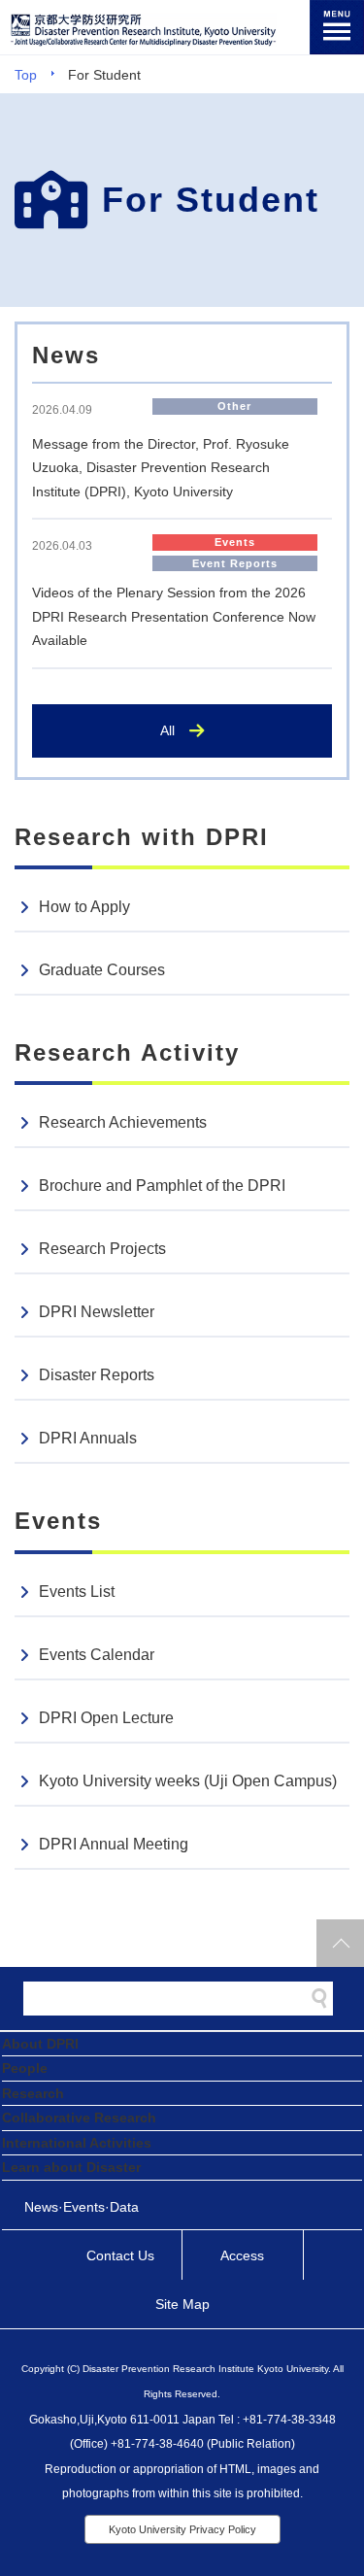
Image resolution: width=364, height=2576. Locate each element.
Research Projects (102, 1249)
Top (26, 75)
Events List (77, 1592)
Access (242, 2255)
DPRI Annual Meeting (114, 1844)
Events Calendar (97, 1655)
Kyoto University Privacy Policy (182, 2529)
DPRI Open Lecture (106, 1718)
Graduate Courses (102, 970)
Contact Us (120, 2255)
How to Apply (84, 907)
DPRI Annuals (88, 1438)
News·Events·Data (82, 2207)
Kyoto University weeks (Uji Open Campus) (188, 1781)
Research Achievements (123, 1122)
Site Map (182, 2304)
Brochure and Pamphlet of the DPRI (162, 1186)
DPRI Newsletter (97, 1312)
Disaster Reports (97, 1375)
